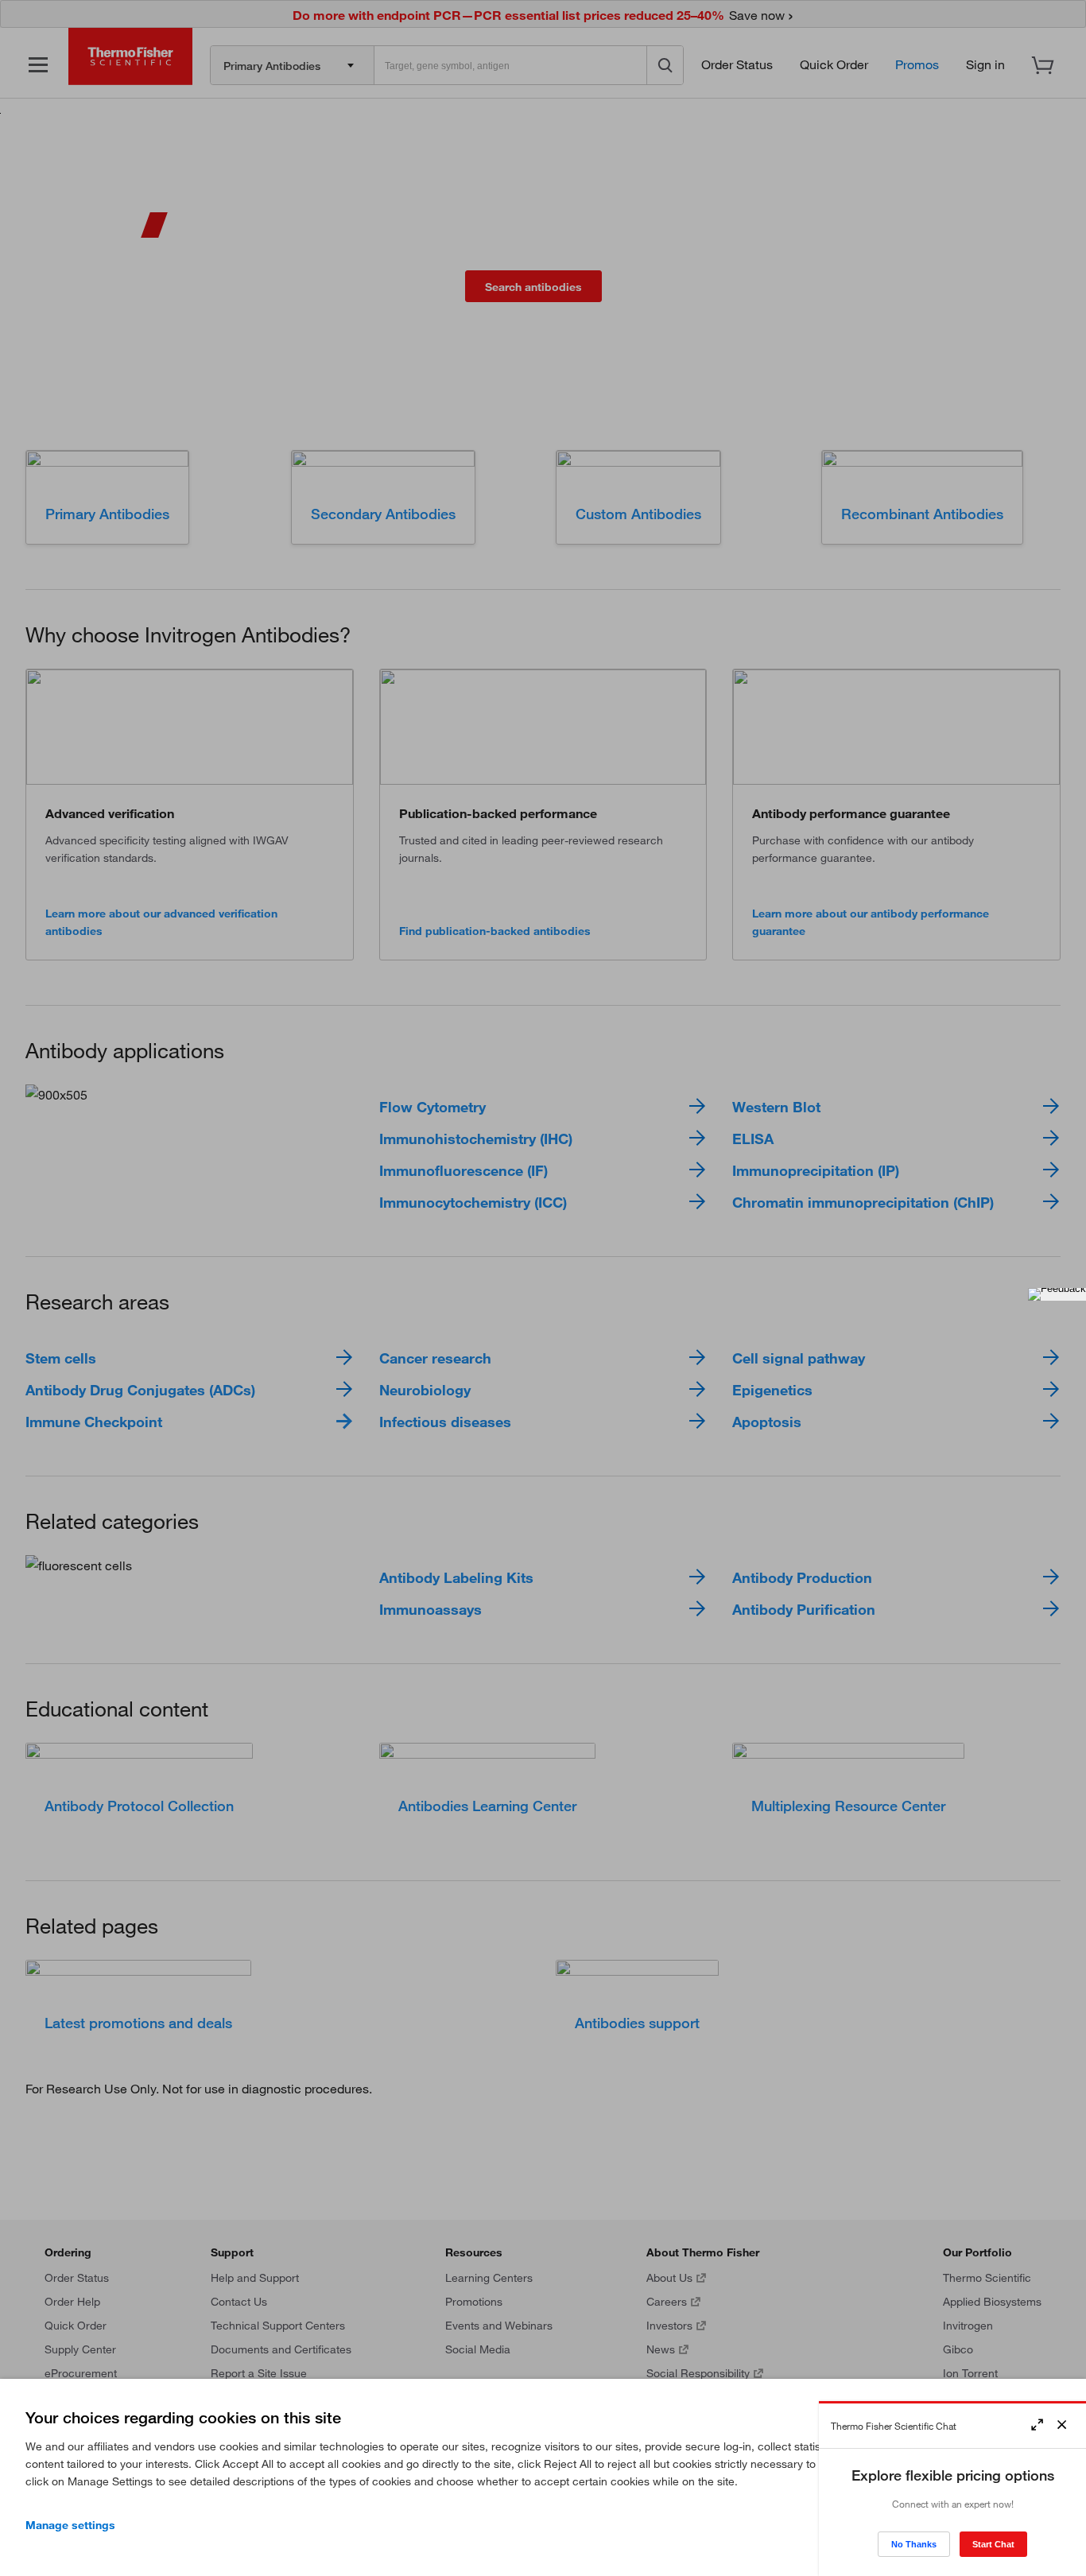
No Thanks (914, 2544)
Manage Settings (70, 2525)
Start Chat (993, 2544)
